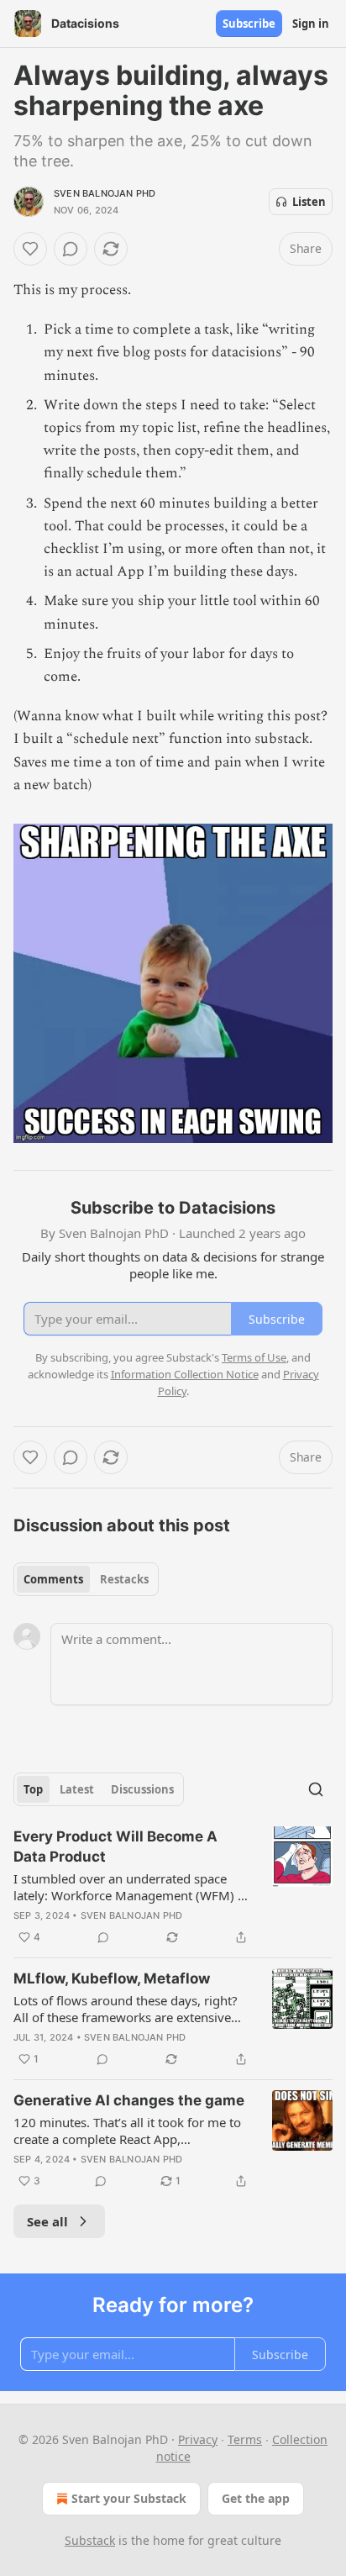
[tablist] (86, 1579)
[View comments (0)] (71, 249)
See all (47, 2221)
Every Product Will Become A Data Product (115, 1846)
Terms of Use (254, 1357)
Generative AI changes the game (129, 2100)
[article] (173, 1887)
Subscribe (249, 24)
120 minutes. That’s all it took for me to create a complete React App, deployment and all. (127, 2131)
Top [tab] (33, 1789)
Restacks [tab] (124, 1579)
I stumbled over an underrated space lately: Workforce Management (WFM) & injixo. (130, 1887)
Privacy (198, 2439)
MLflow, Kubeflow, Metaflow (112, 1978)
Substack (90, 2540)
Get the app (256, 2498)
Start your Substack (129, 2498)
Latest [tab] (77, 1789)
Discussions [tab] (142, 1789)
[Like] (30, 249)
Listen (309, 202)
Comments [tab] (53, 1579)
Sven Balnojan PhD (105, 193)
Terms (245, 2439)
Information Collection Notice (185, 1374)
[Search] (316, 1789)
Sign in (311, 24)
